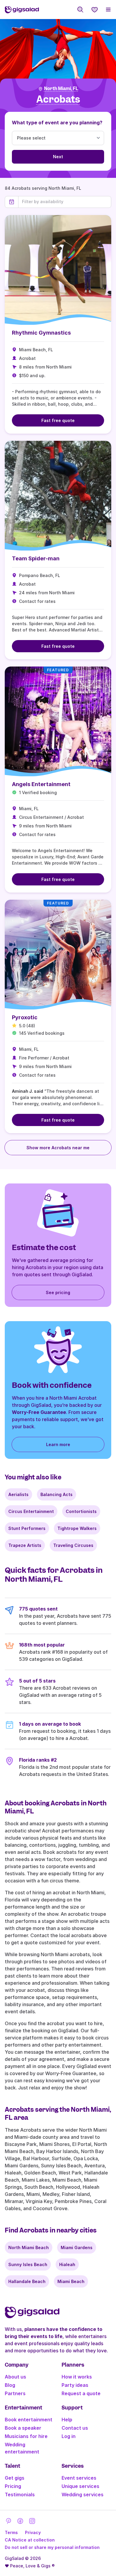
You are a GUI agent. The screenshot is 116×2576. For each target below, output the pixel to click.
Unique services (80, 2486)
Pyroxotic (25, 1017)
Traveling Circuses (73, 1545)
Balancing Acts (57, 1494)
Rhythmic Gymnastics (41, 333)
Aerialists (18, 1494)
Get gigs (15, 2478)
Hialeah (67, 2264)
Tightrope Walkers (77, 1528)
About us (15, 2377)
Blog (10, 2385)
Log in (69, 2436)
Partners (15, 2393)
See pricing (58, 1292)
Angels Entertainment (41, 784)
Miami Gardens (77, 2247)
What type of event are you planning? (57, 123)
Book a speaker (23, 2428)
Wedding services (83, 2495)
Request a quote (81, 2393)
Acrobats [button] (58, 99)
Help (67, 2420)
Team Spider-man (36, 558)
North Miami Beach (29, 2247)
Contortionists (81, 1511)
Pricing (13, 2486)
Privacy (33, 2532)
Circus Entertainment (31, 1511)
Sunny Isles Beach (28, 2264)
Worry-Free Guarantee (39, 1412)
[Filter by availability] (65, 202)
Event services (79, 2478)
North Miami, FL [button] (61, 89)
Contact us (75, 2428)
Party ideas (75, 2385)
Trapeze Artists (25, 1545)
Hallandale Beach (27, 2281)
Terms (11, 2532)
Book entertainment (29, 2420)
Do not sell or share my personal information (52, 2547)
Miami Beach (71, 2281)
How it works (77, 2377)
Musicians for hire (26, 2436)
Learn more (58, 1444)
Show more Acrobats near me (58, 1148)
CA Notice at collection (30, 2540)
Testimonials (20, 2495)
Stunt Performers (27, 1528)
